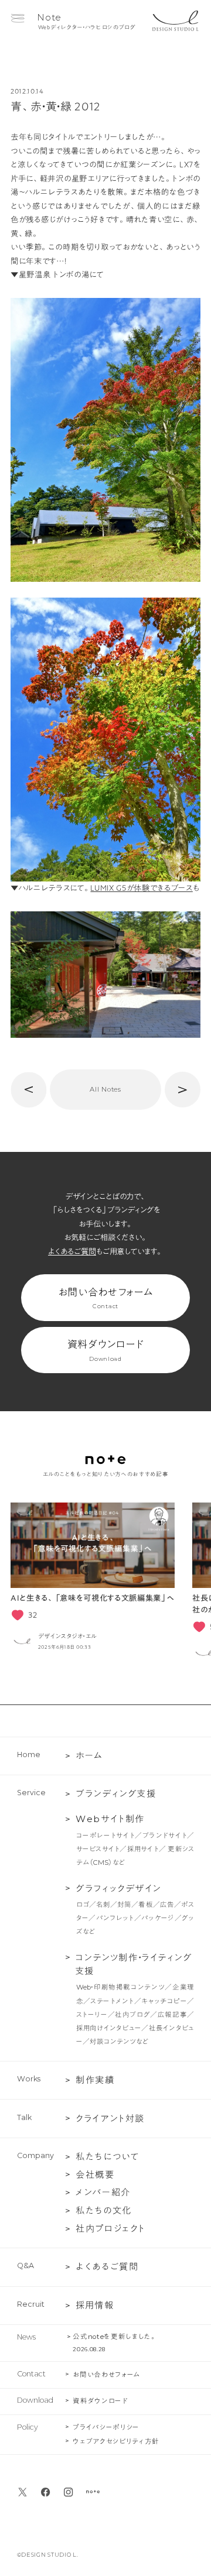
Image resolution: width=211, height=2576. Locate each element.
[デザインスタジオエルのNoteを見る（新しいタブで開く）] (93, 2492)
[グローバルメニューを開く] (18, 18)
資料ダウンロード (105, 1351)
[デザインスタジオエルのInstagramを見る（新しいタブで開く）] (68, 2492)
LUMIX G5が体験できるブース (141, 888)
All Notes (105, 1089)
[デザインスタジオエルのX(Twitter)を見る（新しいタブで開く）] (23, 2492)
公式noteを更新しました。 (115, 2337)
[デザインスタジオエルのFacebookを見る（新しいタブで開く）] (45, 2492)
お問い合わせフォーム (106, 1299)
